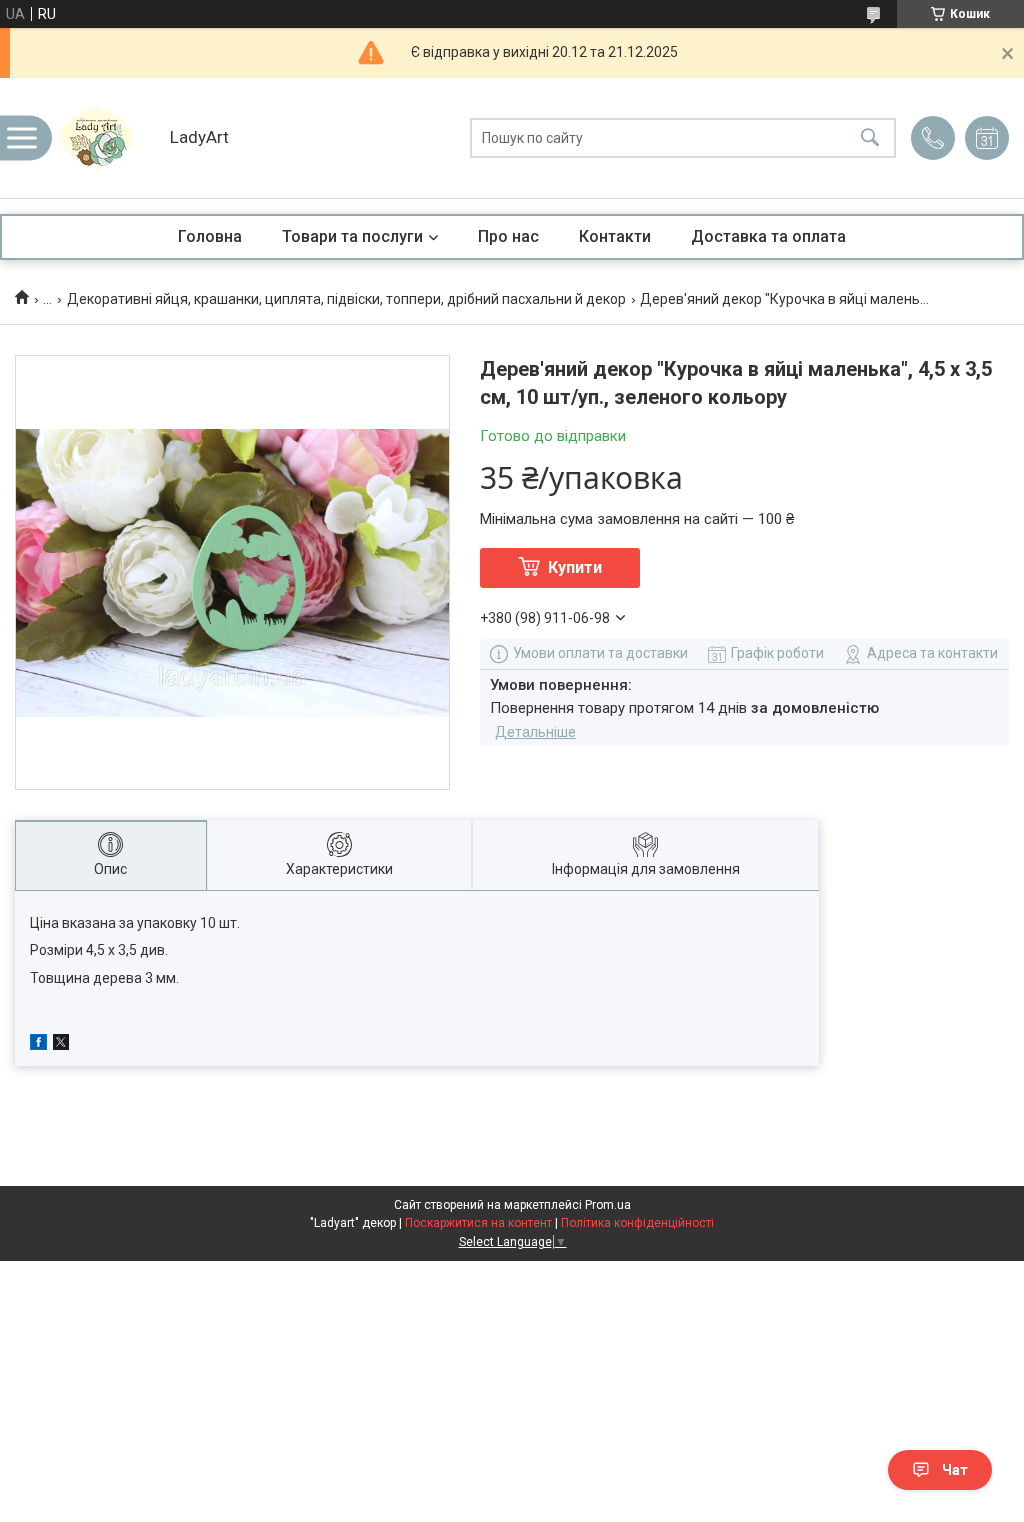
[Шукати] (870, 138)
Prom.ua (608, 1205)
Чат (955, 1470)
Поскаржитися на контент (478, 1223)
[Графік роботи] (987, 138)
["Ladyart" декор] (105, 138)
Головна (210, 236)
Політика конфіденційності (637, 1223)
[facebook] (38, 1045)
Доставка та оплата (768, 236)
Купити (575, 567)
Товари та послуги (352, 236)
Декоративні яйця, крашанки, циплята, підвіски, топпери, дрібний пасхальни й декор (346, 299)
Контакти (615, 236)
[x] (61, 1045)
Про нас (508, 236)
